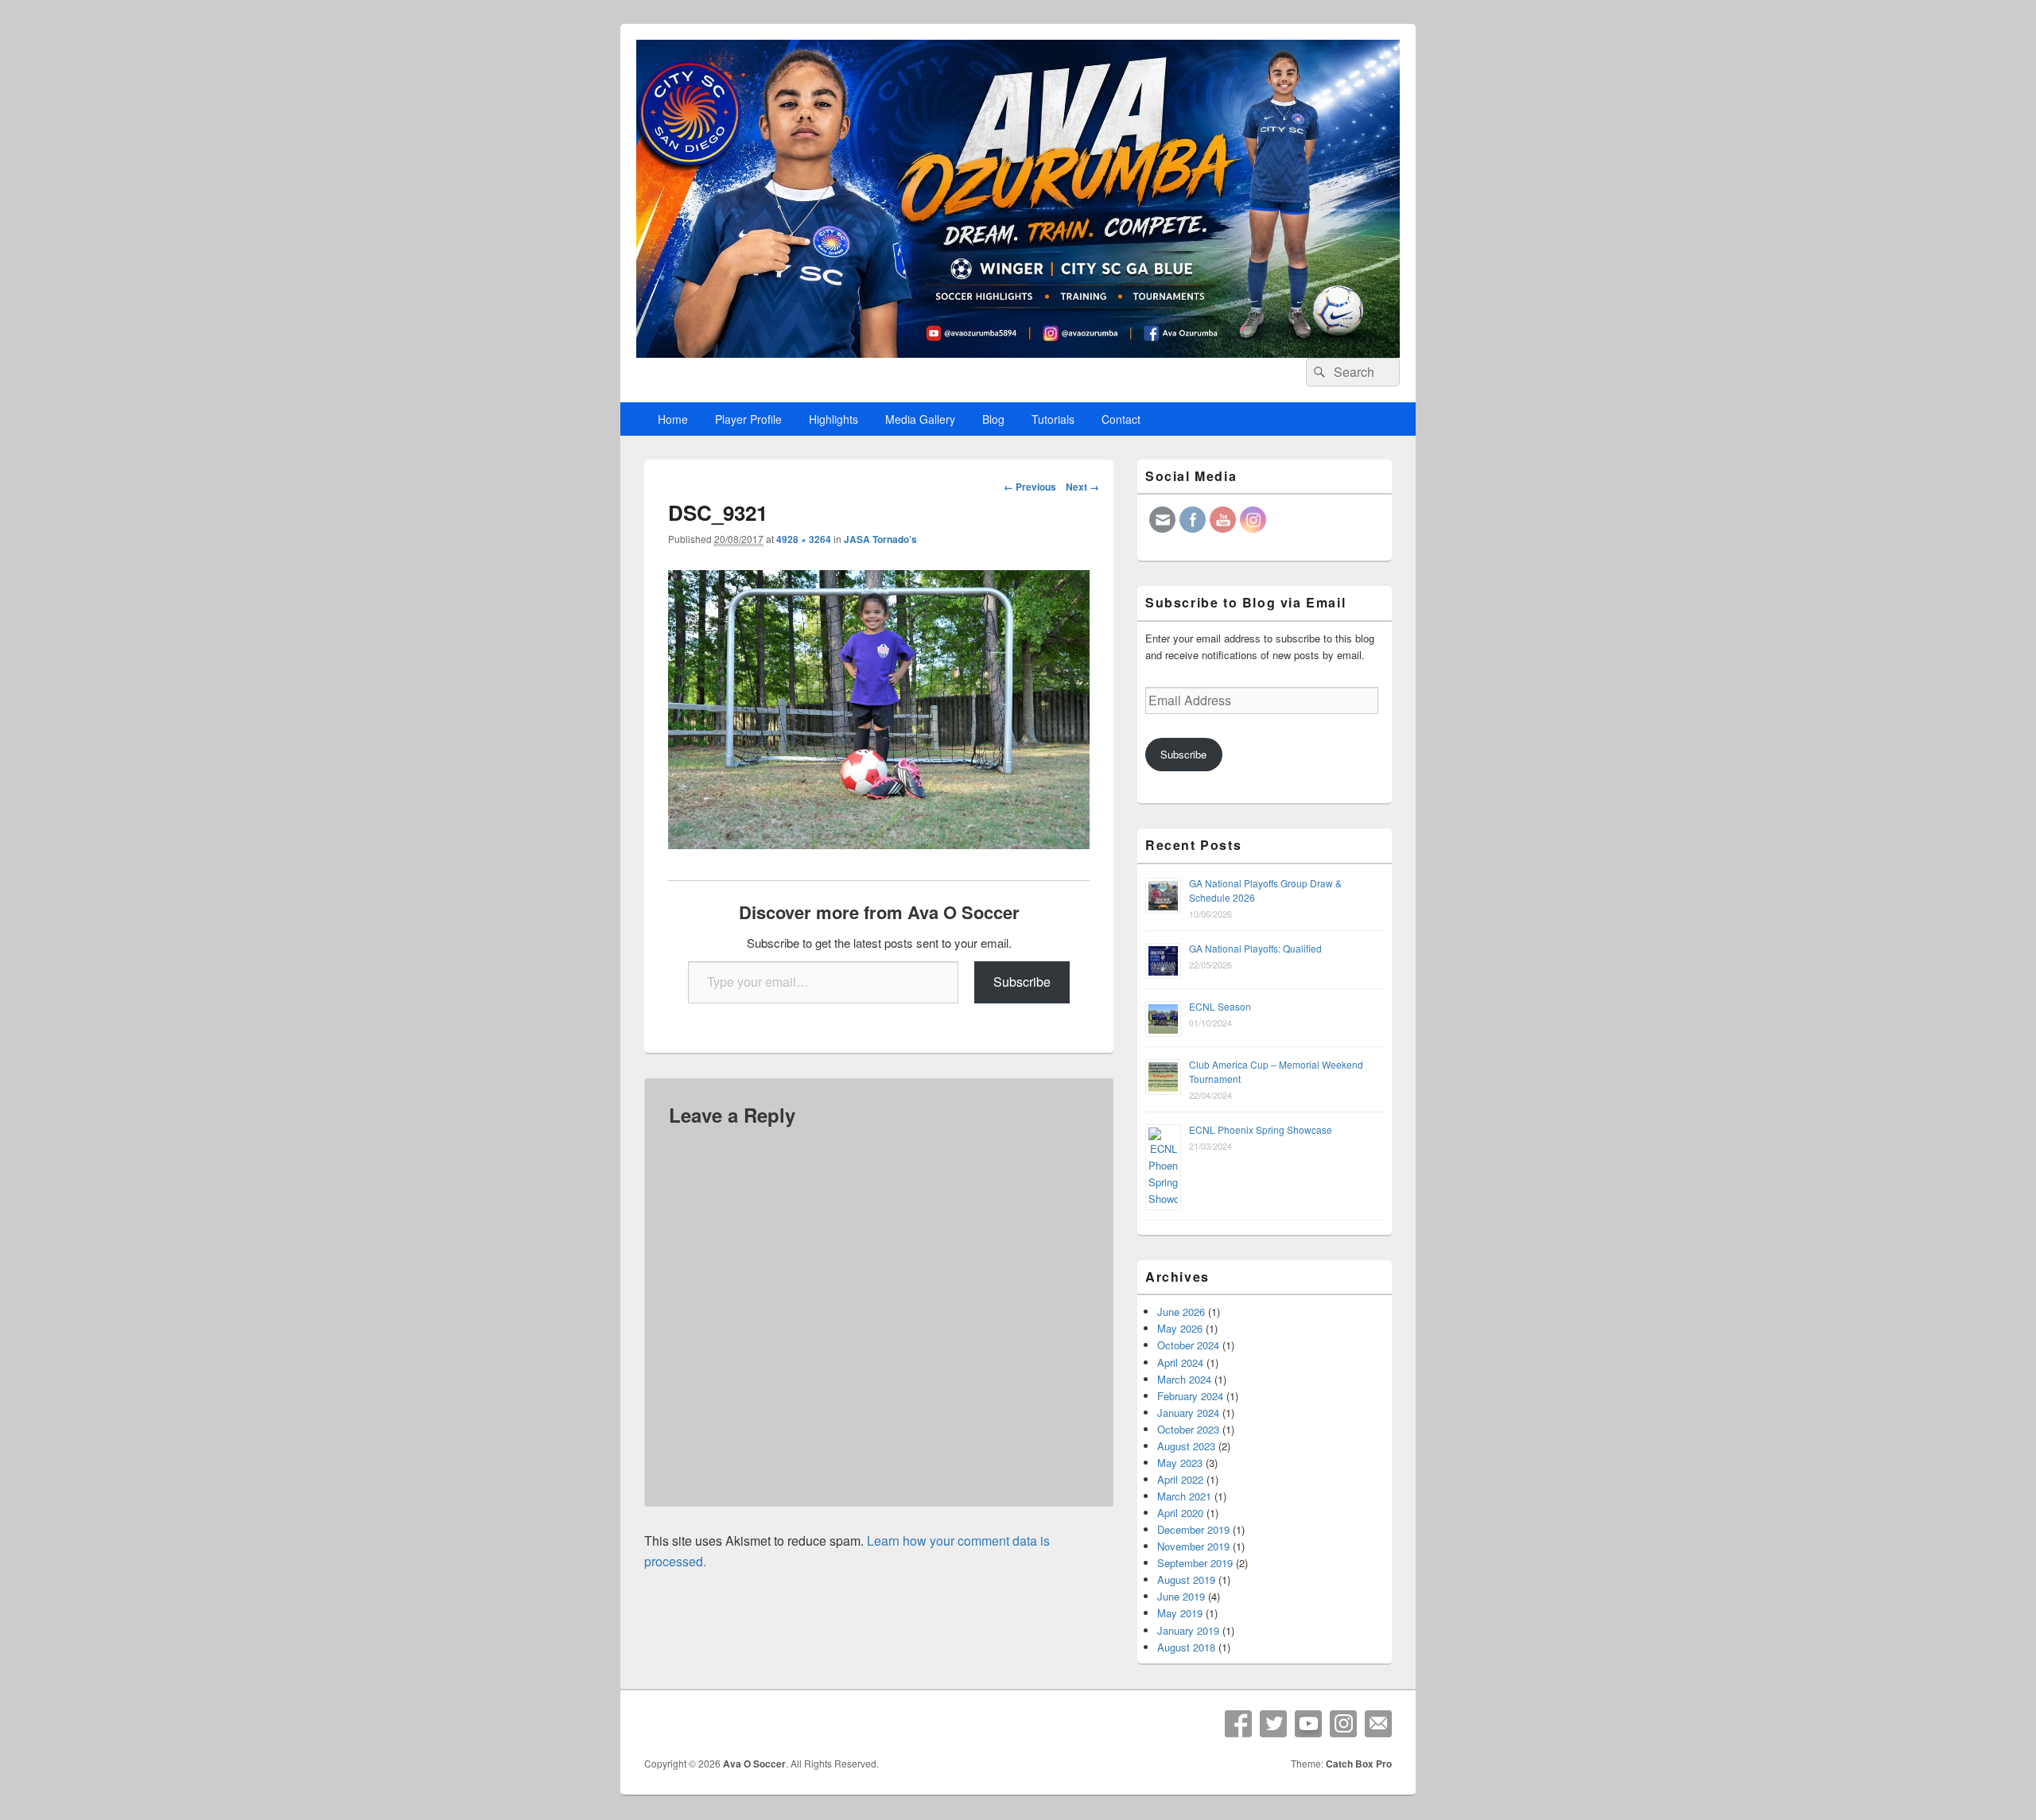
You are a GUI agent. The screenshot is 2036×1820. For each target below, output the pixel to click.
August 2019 (1186, 1579)
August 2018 (1186, 1647)
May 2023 (1180, 1463)
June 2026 (1181, 1312)
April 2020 (1180, 1513)
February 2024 (1190, 1396)
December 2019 (1193, 1529)
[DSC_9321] (879, 844)
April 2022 (1180, 1479)
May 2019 (1180, 1613)
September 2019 (1195, 1563)
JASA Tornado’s (880, 539)
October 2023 (1188, 1429)
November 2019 (1193, 1546)
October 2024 (1188, 1345)
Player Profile (748, 419)
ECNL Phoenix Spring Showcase (1261, 1129)
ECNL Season (1220, 1006)
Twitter (1273, 1724)
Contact (1121, 419)
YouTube (1308, 1724)
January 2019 (1188, 1630)
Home (673, 419)
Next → (1082, 487)
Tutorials (1053, 419)
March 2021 (1184, 1496)
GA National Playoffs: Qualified (1255, 948)
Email (1378, 1724)
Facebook (1238, 1724)
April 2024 (1180, 1362)
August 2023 (1186, 1446)
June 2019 (1181, 1596)
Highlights (833, 419)
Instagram (1343, 1724)
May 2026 (1180, 1328)
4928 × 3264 (804, 539)
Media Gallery (920, 419)
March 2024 (1184, 1379)
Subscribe (1022, 982)
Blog (993, 419)
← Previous (1030, 487)
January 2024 (1188, 1413)
